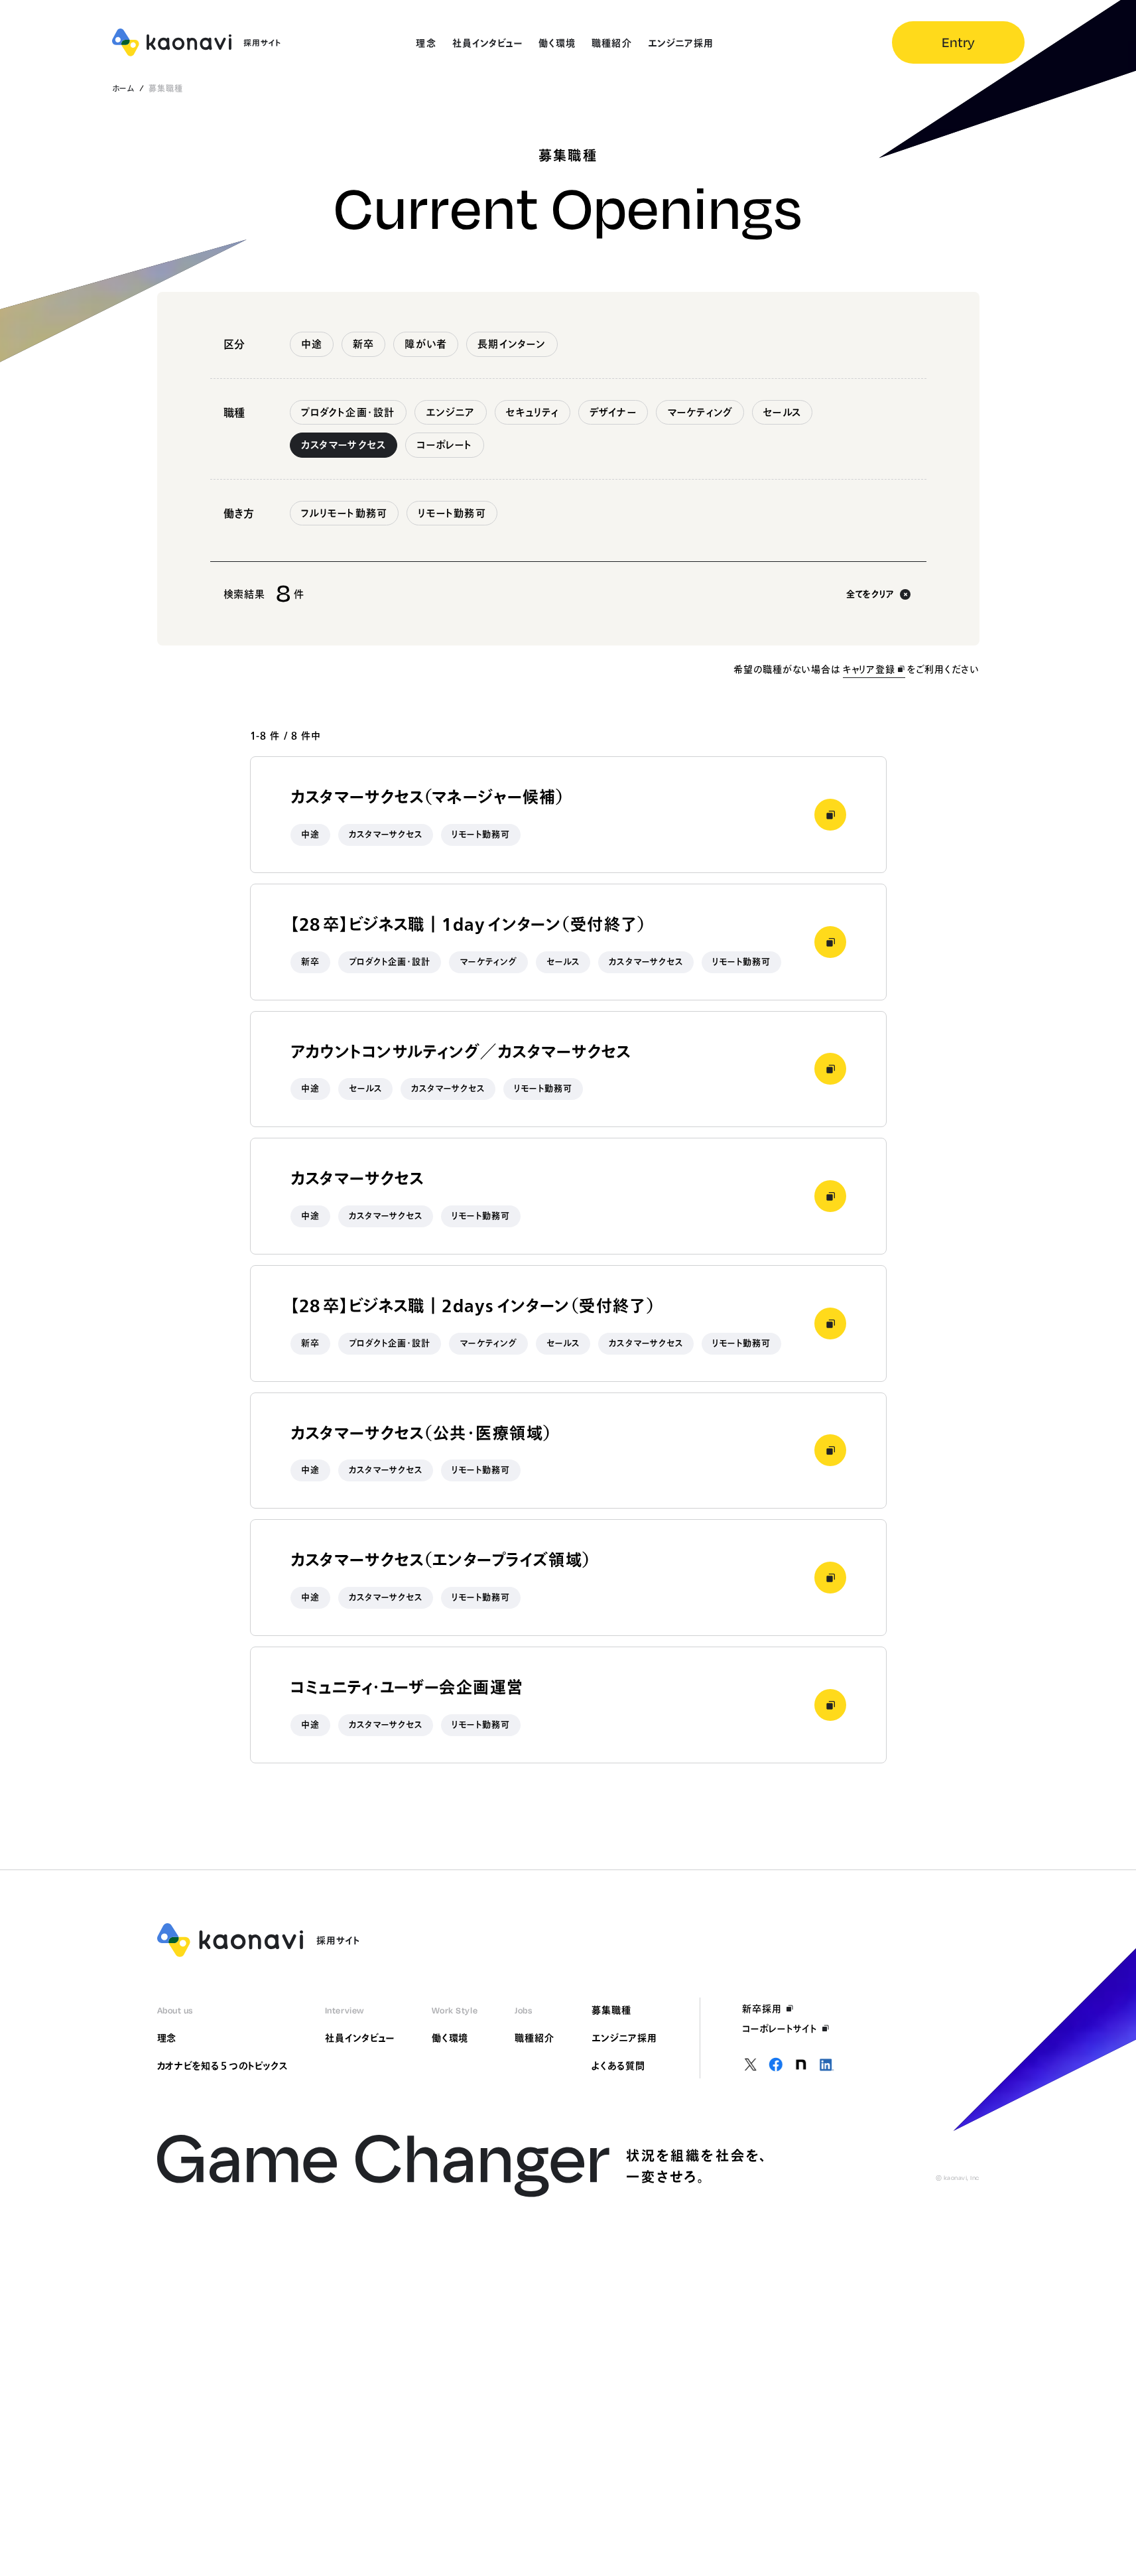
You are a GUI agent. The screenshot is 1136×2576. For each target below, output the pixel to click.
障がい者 (426, 344)
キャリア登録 (869, 669)
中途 (312, 344)
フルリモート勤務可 (345, 513)
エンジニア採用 (624, 2038)
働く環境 (450, 2038)
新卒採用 (762, 2009)
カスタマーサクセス (344, 445)
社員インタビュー (360, 2038)
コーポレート (444, 445)
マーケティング (700, 412)
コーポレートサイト (780, 2029)
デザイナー (613, 412)
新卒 (363, 344)
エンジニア (451, 412)
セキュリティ (533, 412)
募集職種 (611, 2010)
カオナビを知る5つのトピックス (222, 2066)
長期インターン (512, 344)
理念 (167, 2038)
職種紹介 (535, 2038)
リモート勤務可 (452, 513)
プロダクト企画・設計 (348, 412)
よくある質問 (618, 2066)
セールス (782, 412)
